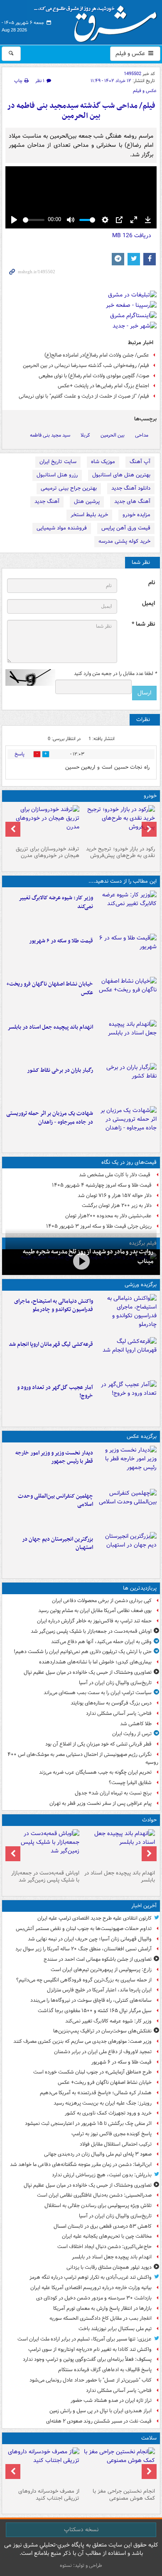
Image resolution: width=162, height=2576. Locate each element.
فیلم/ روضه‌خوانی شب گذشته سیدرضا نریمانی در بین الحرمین (86, 365)
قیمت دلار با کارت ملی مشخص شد (115, 1175)
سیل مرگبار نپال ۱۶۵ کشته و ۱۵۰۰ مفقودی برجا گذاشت (95, 2011)
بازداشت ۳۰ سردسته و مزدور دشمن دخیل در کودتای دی (94, 2298)
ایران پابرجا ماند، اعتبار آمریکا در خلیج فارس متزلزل (99, 1990)
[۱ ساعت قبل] (126, 954)
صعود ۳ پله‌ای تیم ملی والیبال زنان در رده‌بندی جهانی (98, 2154)
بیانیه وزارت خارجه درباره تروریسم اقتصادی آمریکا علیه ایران (91, 2288)
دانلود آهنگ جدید (131, 488)
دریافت (132, 236)
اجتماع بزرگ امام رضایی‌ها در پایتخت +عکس (103, 386)
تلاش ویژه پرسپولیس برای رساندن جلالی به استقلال (98, 2206)
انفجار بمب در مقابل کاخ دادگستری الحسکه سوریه (101, 2318)
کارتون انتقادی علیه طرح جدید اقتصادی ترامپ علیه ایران (94, 1918)
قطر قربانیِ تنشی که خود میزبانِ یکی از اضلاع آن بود (98, 1744)
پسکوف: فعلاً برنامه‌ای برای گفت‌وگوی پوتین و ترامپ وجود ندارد (87, 2359)
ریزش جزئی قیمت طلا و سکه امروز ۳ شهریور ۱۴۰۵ (99, 1226)
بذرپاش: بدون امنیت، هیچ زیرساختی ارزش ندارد (102, 2175)
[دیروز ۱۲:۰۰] (126, 1552)
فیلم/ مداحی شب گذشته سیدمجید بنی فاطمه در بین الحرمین (81, 111)
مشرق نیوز (98, 21)
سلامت (149, 2438)
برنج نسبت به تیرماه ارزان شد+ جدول (113, 1793)
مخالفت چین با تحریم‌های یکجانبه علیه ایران (107, 2236)
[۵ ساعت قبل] (81, 1261)
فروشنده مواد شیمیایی (62, 528)
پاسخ (20, 754)
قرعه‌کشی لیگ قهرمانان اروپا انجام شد (51, 1344)
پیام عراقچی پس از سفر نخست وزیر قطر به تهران (101, 1803)
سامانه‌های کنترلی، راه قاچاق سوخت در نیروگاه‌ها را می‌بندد (91, 2000)
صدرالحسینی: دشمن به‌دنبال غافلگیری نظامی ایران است (94, 2195)
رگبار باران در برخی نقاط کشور (60, 1070)
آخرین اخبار (144, 1906)
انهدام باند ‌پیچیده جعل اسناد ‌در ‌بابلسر (50, 1027)
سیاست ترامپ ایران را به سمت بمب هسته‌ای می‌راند (98, 1693)
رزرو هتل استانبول (57, 475)
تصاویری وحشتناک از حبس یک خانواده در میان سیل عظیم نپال (88, 1672)
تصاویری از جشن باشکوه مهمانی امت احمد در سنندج (98, 1959)
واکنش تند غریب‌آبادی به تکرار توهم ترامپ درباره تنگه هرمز (91, 2277)
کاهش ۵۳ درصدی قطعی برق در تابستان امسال (103, 2226)
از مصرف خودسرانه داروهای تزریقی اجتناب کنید (49, 2495)
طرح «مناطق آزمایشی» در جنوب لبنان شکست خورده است (92, 2072)
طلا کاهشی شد (136, 1724)
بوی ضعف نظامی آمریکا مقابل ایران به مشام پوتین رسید (95, 1611)
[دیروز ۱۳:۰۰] (126, 1509)
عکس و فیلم (131, 53)
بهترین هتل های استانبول (121, 475)
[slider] (34, 220)
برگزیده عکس (142, 1436)
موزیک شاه (103, 462)
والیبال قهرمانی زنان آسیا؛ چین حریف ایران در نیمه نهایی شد (90, 1939)
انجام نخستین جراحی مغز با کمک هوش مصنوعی (124, 2495)
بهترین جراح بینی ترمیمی (69, 488)
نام (152, 583)
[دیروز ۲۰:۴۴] (126, 1126)
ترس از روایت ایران (132, 1734)
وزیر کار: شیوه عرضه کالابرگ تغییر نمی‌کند (56, 902)
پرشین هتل (87, 501)
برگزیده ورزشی (141, 1285)
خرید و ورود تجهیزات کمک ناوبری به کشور (108, 2113)
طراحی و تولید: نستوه (81, 2565)
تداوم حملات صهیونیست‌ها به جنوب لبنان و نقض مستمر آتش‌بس (84, 1929)
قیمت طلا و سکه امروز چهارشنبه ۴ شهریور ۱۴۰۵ (102, 1185)
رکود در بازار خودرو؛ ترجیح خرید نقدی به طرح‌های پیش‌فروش (120, 852)
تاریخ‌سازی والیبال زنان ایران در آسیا (115, 1683)
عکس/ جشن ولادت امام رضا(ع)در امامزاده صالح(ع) (97, 355)
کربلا (85, 435)
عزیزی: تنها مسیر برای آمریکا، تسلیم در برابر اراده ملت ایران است (85, 2339)
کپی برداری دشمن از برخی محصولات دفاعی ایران (102, 1601)
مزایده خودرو (136, 515)
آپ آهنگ (140, 462)
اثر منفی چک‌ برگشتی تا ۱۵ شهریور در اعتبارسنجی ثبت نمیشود (88, 2123)
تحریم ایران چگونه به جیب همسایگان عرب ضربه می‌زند (95, 1772)
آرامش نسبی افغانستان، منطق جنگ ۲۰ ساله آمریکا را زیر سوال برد (83, 1949)
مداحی (142, 435)
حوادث (149, 1820)
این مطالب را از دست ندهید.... (123, 881)
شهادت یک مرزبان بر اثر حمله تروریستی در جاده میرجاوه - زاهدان (50, 1118)
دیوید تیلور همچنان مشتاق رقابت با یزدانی (109, 2267)
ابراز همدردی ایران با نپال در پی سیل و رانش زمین (101, 2411)
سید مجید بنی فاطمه (50, 435)
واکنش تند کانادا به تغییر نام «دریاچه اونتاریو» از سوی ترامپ (90, 2349)
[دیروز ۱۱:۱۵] (126, 1400)
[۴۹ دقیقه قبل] (126, 910)
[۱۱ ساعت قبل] (43, 2466)
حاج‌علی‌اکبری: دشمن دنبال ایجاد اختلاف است (104, 2247)
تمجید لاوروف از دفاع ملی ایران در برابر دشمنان (103, 2052)
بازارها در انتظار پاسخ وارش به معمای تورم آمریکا (102, 2308)
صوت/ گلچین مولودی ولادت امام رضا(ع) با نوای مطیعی (94, 376)
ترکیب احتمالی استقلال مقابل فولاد (116, 2144)
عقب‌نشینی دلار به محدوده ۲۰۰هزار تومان (108, 1216)
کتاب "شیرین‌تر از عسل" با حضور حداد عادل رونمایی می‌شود (91, 2380)
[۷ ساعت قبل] (126, 1083)
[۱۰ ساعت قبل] (119, 2466)
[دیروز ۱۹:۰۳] (126, 1466)
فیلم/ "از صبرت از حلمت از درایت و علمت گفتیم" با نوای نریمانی (84, 396)
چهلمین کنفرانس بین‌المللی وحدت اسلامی (55, 1500)
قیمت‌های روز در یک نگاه (129, 1162)
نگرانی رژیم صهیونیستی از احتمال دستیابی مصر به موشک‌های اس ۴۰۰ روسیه (83, 1758)
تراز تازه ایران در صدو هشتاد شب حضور (111, 2400)
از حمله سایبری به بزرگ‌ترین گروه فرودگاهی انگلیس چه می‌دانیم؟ (84, 1980)
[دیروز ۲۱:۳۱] (126, 1314)
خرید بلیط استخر (89, 515)
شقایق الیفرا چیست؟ (130, 1783)
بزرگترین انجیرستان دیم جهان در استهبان (58, 1544)
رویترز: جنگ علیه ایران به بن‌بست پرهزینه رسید (103, 2103)
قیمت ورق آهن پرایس (126, 528)
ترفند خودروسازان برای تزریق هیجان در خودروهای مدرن (48, 852)
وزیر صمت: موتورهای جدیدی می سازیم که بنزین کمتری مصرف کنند (82, 2041)
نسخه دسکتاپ (81, 2530)
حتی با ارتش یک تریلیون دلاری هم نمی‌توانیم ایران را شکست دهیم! (83, 1652)
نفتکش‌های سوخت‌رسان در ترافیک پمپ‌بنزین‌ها (102, 2031)
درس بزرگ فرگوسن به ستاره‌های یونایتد (111, 1703)
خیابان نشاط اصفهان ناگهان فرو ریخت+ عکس (50, 988)
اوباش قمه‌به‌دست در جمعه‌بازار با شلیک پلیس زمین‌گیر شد (91, 1631)
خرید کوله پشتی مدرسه (124, 541)
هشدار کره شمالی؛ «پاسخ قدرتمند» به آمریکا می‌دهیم (96, 2093)
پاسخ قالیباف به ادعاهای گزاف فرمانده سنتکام (105, 2370)
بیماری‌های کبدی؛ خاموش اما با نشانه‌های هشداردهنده (95, 1662)
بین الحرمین (113, 435)
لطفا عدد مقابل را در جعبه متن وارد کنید (115, 674)
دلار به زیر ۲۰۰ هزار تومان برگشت (117, 1205)
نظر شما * (143, 624)
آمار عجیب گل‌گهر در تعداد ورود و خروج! (55, 1392)
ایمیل (148, 603)
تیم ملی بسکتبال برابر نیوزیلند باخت (115, 2329)
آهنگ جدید (47, 501)
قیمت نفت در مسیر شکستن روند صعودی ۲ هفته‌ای (99, 2421)
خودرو (150, 796)
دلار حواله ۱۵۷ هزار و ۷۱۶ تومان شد (115, 1196)
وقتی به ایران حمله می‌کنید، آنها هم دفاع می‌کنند (101, 1642)
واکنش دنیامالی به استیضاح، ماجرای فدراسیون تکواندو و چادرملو (54, 1306)
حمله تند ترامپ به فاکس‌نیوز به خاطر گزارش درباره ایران (94, 1621)
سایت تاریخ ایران (58, 462)
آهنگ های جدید (132, 501)
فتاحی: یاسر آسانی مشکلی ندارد (119, 1713)
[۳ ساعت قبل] (126, 1040)
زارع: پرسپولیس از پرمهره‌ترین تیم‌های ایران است (101, 1970)
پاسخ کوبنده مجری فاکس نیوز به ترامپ (112, 2134)
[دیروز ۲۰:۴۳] (126, 1357)
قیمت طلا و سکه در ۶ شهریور (61, 941)
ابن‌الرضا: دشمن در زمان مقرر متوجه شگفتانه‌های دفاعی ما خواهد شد (81, 2164)
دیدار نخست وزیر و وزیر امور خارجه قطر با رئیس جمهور (54, 1457)
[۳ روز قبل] (119, 824)
